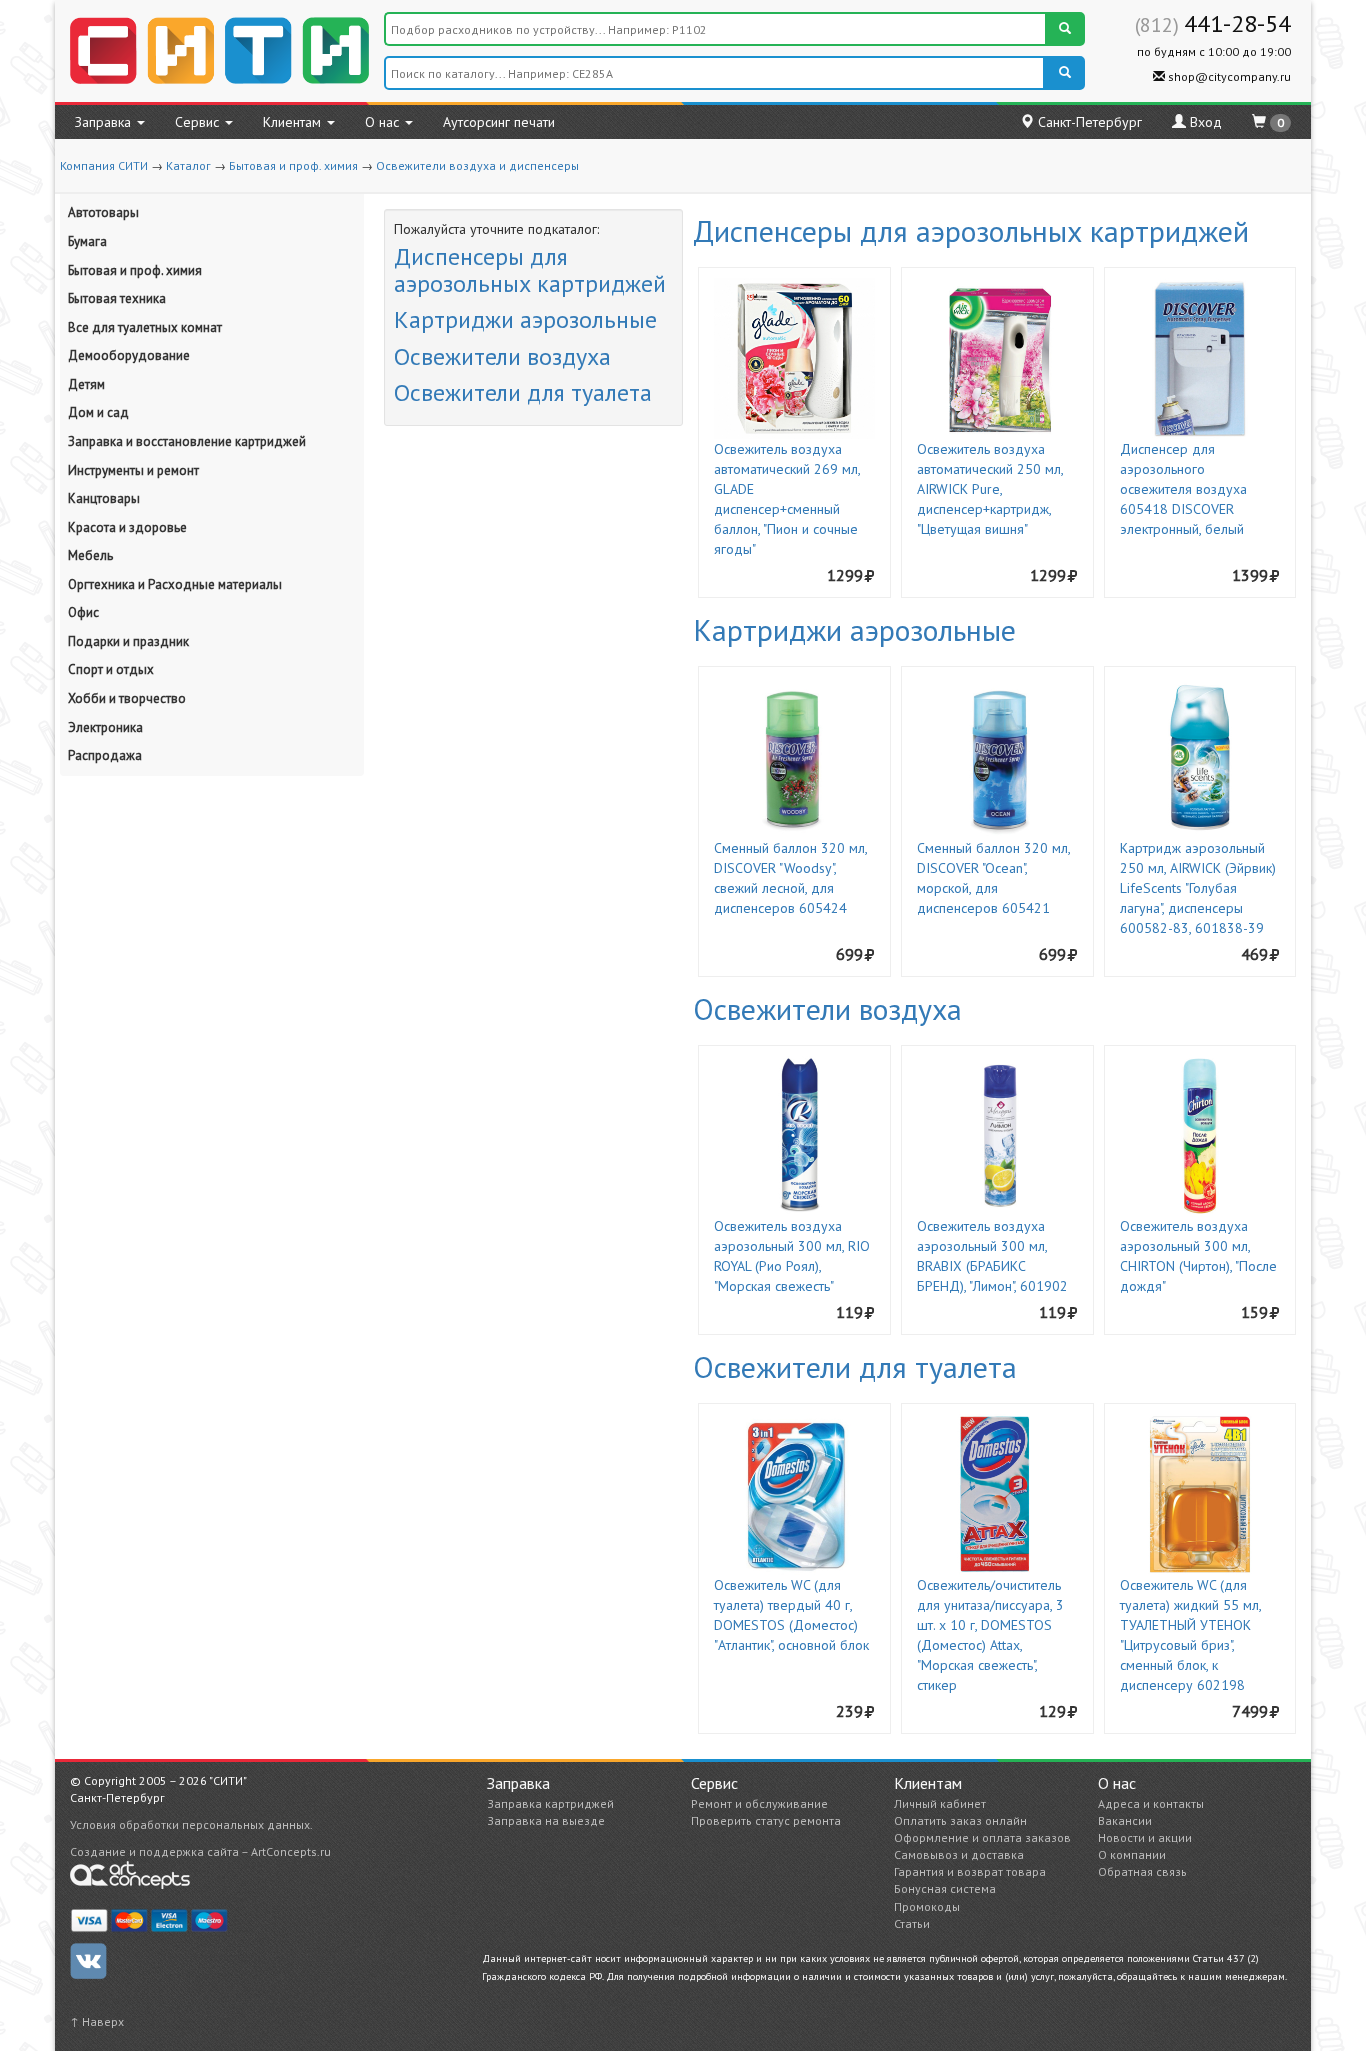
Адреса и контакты (1151, 1803)
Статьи (912, 1923)
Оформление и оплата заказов (982, 1837)
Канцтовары (104, 498)
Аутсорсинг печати (499, 122)
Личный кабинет (940, 1803)
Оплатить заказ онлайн (960, 1820)
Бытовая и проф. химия (293, 165)
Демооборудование (129, 355)
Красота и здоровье (127, 527)
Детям (86, 384)
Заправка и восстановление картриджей (187, 441)
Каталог (188, 165)
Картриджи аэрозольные (525, 319)
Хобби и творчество (127, 698)
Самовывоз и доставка (959, 1854)
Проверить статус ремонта (766, 1820)
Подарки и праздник (128, 641)
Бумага (87, 241)
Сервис (199, 122)
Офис (83, 612)
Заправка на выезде (546, 1820)
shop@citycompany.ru (1228, 76)
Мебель (90, 555)
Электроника (105, 727)
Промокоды (927, 1906)
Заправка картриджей (550, 1803)
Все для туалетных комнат (145, 327)
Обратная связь (1142, 1871)
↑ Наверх (97, 2021)
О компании (1132, 1854)
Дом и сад (98, 412)
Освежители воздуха (502, 356)
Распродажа (105, 755)
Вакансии (1125, 1820)
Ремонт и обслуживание (759, 1803)
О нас (384, 122)
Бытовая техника (117, 298)
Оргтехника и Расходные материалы (175, 584)
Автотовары (103, 212)
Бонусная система (945, 1888)
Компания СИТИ (104, 165)
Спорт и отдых (111, 669)
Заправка (105, 122)
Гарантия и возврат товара (970, 1871)
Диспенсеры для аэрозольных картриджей (530, 269)
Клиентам (294, 122)
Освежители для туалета (523, 392)
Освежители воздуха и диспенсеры (477, 165)
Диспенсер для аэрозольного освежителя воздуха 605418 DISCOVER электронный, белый (1183, 489)
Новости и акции (1145, 1837)
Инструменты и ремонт (133, 470)
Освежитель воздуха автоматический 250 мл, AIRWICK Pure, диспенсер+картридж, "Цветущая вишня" (990, 489)
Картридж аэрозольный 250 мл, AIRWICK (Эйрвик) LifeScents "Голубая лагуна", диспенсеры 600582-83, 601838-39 (1198, 888)
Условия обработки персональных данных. (191, 1824)
